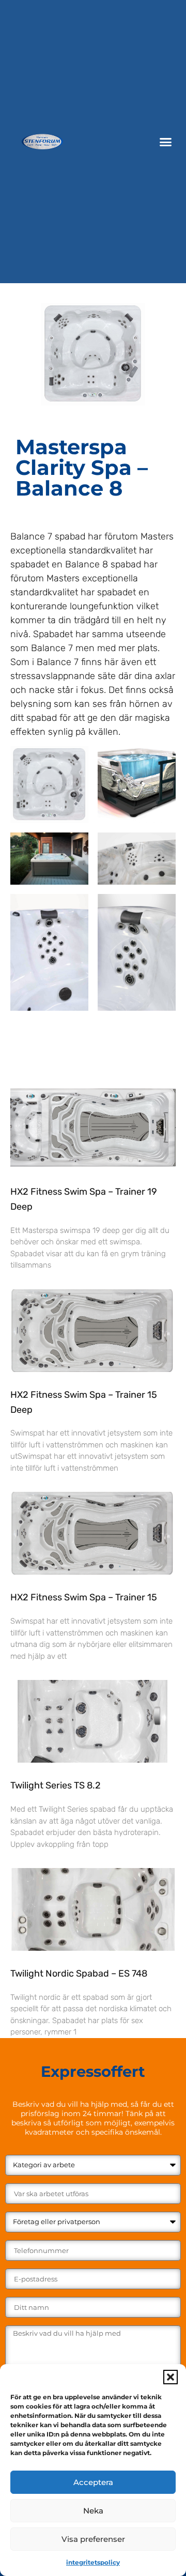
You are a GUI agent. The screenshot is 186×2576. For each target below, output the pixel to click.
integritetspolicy (93, 2562)
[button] (171, 2377)
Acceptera (93, 2482)
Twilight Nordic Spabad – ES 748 (79, 1973)
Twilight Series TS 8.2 (56, 1785)
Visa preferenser (93, 2539)
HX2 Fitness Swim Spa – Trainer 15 (84, 1597)
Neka (93, 2511)
